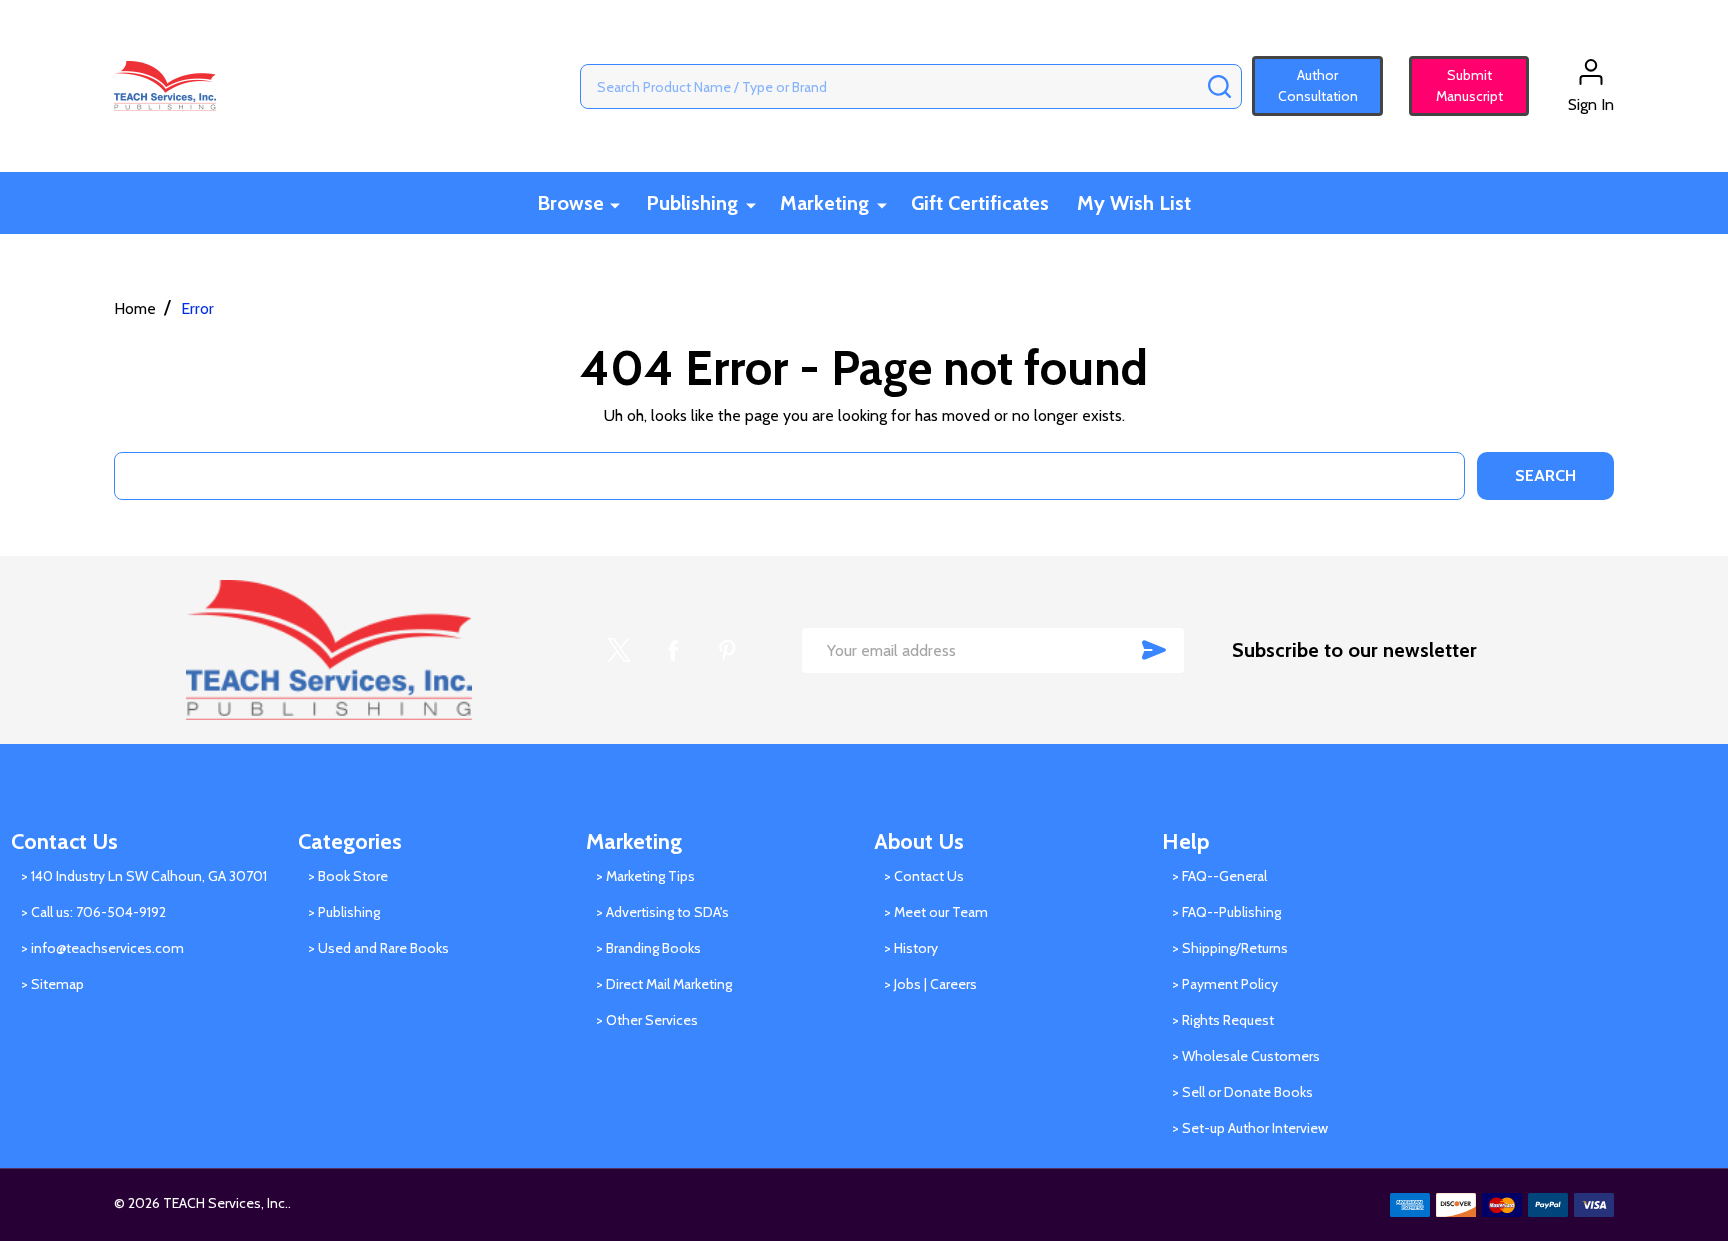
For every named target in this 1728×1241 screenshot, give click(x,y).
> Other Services (647, 1020)
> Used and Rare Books (378, 948)
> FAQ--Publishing (1226, 912)
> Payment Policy (1225, 984)
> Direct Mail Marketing (664, 984)
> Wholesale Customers (1246, 1056)
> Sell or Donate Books (1242, 1092)
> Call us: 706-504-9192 (93, 912)
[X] (619, 650)
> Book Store (348, 876)
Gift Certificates (980, 203)
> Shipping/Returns (1230, 948)
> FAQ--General (1219, 876)
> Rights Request (1223, 1020)
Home (135, 308)
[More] (615, 204)
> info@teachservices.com (102, 948)
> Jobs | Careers (930, 984)
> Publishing (344, 912)
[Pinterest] (727, 650)
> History (911, 948)
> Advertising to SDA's (662, 912)
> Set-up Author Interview (1250, 1128)
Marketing (824, 203)
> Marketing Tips (645, 876)
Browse (570, 203)
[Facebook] (673, 650)
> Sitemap (52, 984)
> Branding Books (648, 948)
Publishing (692, 203)
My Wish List (1134, 203)
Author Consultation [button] (1318, 85)
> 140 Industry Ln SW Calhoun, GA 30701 (144, 876)
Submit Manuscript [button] (1460, 85)
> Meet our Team (936, 912)
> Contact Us (924, 876)
